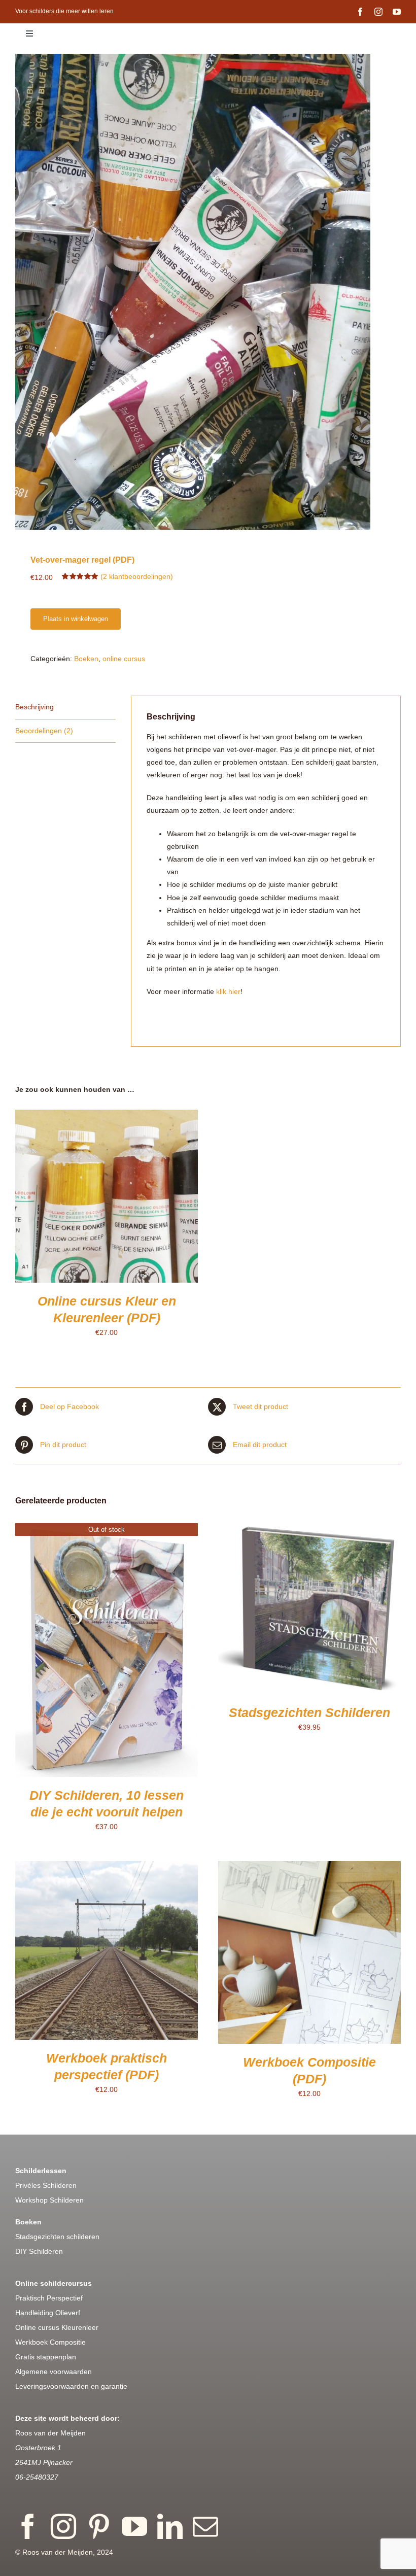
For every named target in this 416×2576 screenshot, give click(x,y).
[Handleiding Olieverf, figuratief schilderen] (208, 292)
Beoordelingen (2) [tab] (44, 731)
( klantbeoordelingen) (137, 576)
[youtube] (397, 12)
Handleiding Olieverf (48, 2313)
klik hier (228, 991)
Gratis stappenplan (46, 2357)
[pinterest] (99, 2526)
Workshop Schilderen (49, 2200)
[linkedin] (170, 2526)
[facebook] (360, 12)
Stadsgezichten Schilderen (309, 1712)
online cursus (124, 659)
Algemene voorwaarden (54, 2372)
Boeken (86, 659)
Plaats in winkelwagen (76, 619)
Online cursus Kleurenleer (57, 2327)
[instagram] (378, 12)
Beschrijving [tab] (34, 707)
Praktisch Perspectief (49, 2298)
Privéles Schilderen (46, 2185)
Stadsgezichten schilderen (57, 2237)
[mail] (205, 2526)
